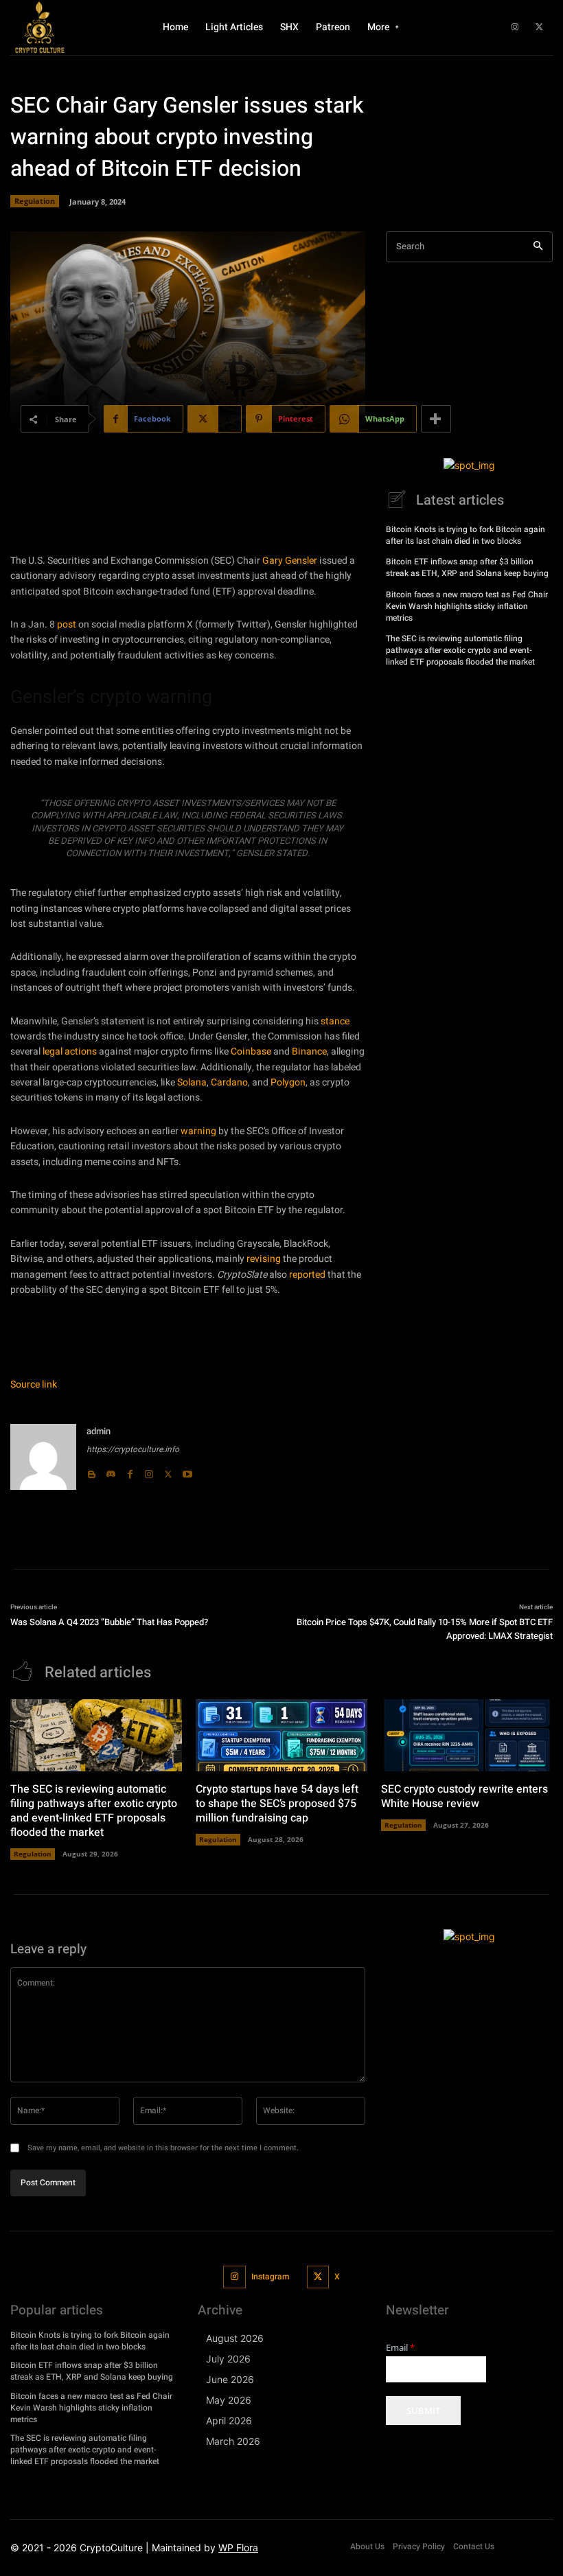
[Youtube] (187, 1471)
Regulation (35, 201)
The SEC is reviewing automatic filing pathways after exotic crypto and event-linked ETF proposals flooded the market (460, 650)
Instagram (270, 2277)
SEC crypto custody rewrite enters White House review (464, 1796)
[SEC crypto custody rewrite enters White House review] (467, 1735)
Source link (34, 1384)
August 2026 (235, 2338)
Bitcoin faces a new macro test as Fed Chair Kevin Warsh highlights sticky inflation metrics (467, 606)
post (67, 624)
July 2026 (228, 2359)
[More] (436, 419)
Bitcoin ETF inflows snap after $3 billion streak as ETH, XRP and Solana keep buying (467, 567)
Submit (423, 2411)
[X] (539, 27)
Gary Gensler (290, 561)
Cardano (229, 1082)
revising (264, 1259)
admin (99, 1431)
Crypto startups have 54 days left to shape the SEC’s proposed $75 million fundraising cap (277, 1804)
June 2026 (230, 2379)
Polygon (288, 1082)
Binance (309, 1051)
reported (307, 1275)
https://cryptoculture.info (133, 1449)
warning (198, 1131)
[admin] (43, 1457)
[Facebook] (130, 1471)
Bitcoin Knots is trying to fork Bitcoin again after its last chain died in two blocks (466, 535)
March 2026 (233, 2441)
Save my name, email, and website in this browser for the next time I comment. (163, 2148)
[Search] (538, 247)
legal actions (70, 1051)
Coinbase (251, 1051)
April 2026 (229, 2420)
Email (400, 2348)
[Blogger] (91, 1471)
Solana (192, 1082)
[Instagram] (515, 27)
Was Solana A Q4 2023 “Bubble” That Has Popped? (109, 1622)
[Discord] (111, 1471)
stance (335, 1021)
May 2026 (229, 2400)
